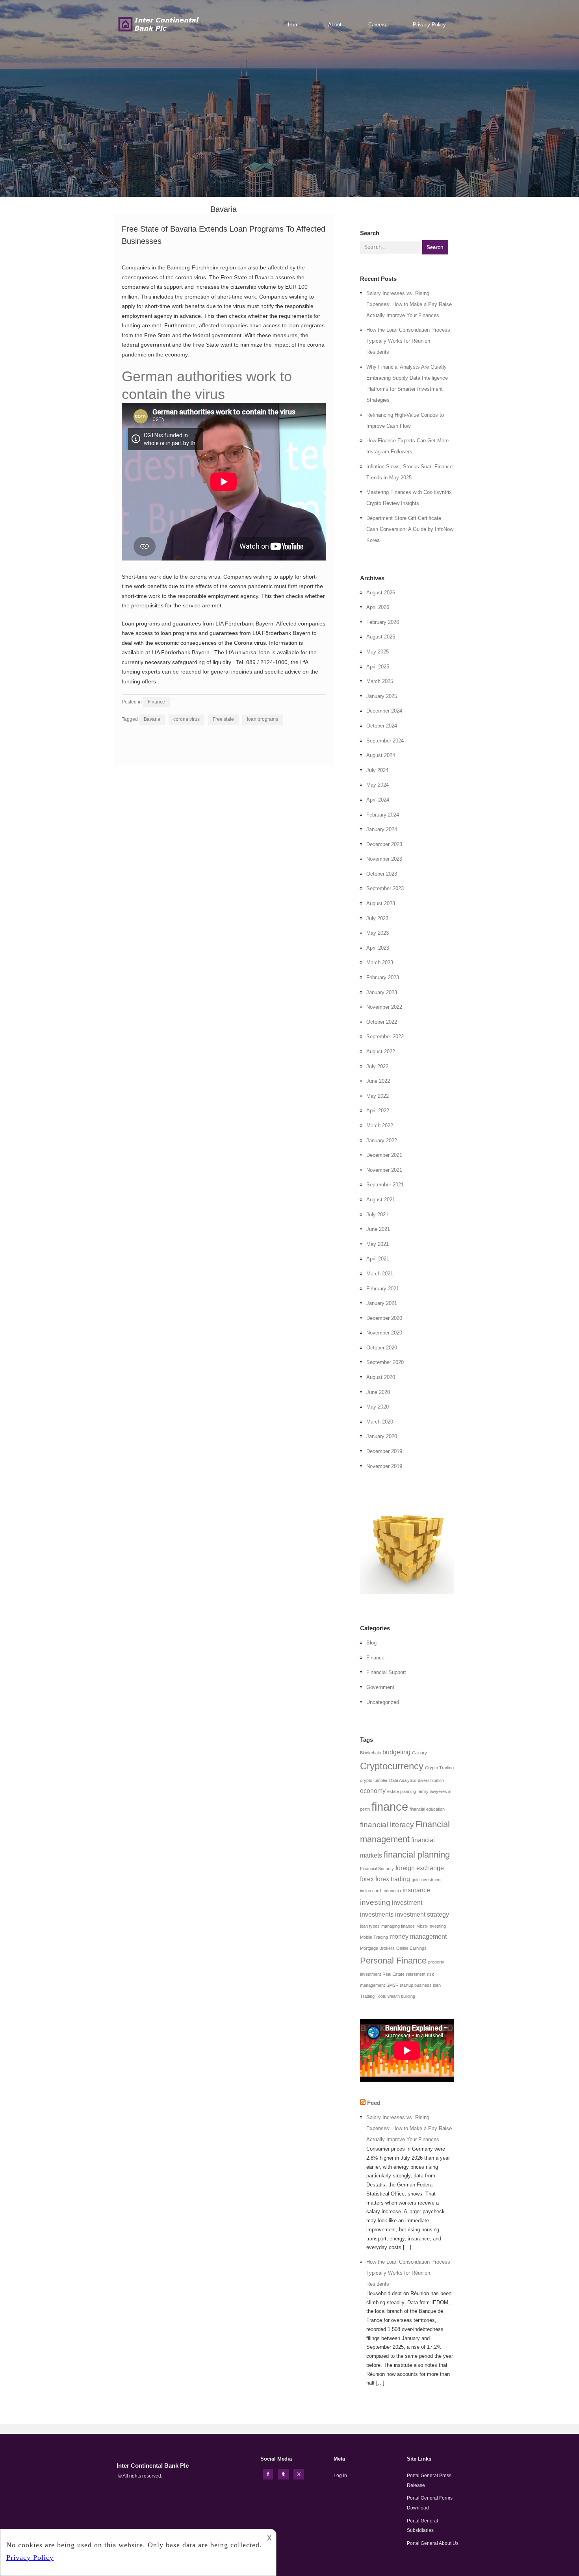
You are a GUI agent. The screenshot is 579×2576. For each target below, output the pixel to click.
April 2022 (378, 1111)
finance (390, 1807)
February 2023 (383, 977)
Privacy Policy (429, 25)
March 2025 (380, 681)
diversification (431, 1780)
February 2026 (383, 622)
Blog (371, 1643)
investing (375, 1902)
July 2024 (377, 770)
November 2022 (384, 1007)
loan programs (263, 719)
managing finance (398, 1926)
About (335, 25)
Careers (377, 25)
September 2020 (385, 1362)
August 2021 (381, 1200)
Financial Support (386, 1672)
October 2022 (382, 1022)
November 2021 (384, 1170)
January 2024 (382, 829)
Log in (340, 2476)
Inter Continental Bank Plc (153, 2466)
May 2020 (378, 1407)
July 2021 (377, 1215)
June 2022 (378, 1081)
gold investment (427, 1880)
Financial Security (377, 1869)
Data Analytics (403, 1780)
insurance (416, 1890)
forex (367, 1879)
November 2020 (384, 1333)
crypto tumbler (374, 1780)
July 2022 (377, 1066)
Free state (223, 719)
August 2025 (381, 637)
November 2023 (384, 859)
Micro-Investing (431, 1926)
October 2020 (382, 1348)
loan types (370, 1926)
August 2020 (381, 1377)
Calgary (419, 1753)
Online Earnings (411, 1948)
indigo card (370, 1891)
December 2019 (384, 1451)
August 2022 (381, 1051)
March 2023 (380, 962)
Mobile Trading (374, 1937)
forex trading (393, 1879)
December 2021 (384, 1155)
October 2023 (382, 874)
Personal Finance (393, 1961)
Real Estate (393, 1974)
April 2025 (378, 667)
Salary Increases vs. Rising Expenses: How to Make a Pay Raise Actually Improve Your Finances (409, 304)
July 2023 (377, 918)
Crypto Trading (439, 1768)
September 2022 (385, 1037)
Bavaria (152, 719)
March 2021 (380, 1274)
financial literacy (387, 1825)
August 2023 (381, 903)
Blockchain (370, 1753)
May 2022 (378, 1096)
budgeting (396, 1752)
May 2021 (378, 1244)
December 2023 (384, 844)
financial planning (417, 1855)
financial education (427, 1809)
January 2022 (382, 1140)
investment (407, 1903)
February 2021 (383, 1289)
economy (373, 1791)
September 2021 (385, 1185)
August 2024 (381, 755)
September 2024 (385, 741)
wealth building (401, 1996)
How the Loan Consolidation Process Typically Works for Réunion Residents (408, 341)
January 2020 (382, 1436)
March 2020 (380, 1422)
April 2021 (378, 1259)
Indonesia (392, 1891)
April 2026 (378, 607)
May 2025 (378, 652)
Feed (374, 2103)
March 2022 (380, 1126)
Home (295, 25)
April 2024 (378, 800)
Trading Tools (373, 1996)
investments (377, 1914)
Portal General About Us (433, 2543)
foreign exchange (420, 1868)
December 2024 (384, 711)
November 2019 (384, 1466)
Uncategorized (383, 1702)
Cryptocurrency (392, 1766)
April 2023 (378, 948)
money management (418, 1937)
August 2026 (381, 593)
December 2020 (384, 1318)
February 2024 (383, 815)
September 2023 (385, 888)
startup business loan (420, 1985)
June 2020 (378, 1392)
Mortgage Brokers (377, 1948)
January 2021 (382, 1303)
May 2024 (378, 785)
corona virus (187, 719)
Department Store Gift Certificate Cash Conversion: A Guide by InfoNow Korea (410, 529)
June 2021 (378, 1229)
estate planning (402, 1791)
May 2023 (378, 933)
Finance (156, 702)
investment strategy (422, 1914)
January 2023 (382, 992)
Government (380, 1687)
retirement (416, 1974)
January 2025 (382, 696)
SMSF (392, 1985)
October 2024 (382, 726)
